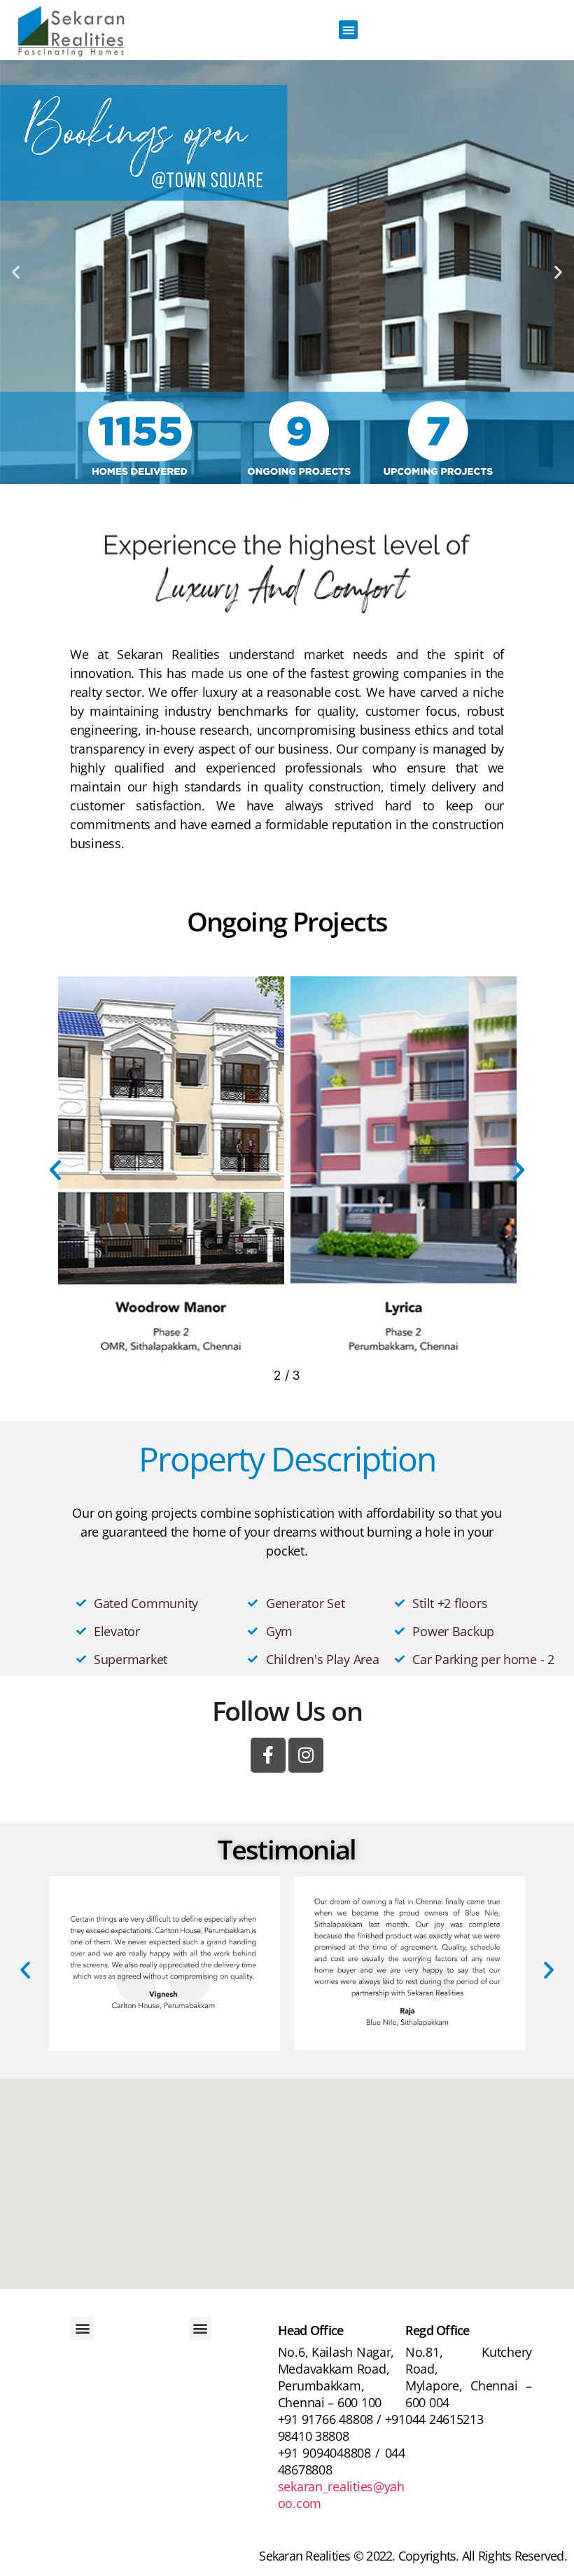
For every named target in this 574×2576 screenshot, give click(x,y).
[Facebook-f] (268, 1755)
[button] (348, 30)
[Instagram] (306, 1755)
